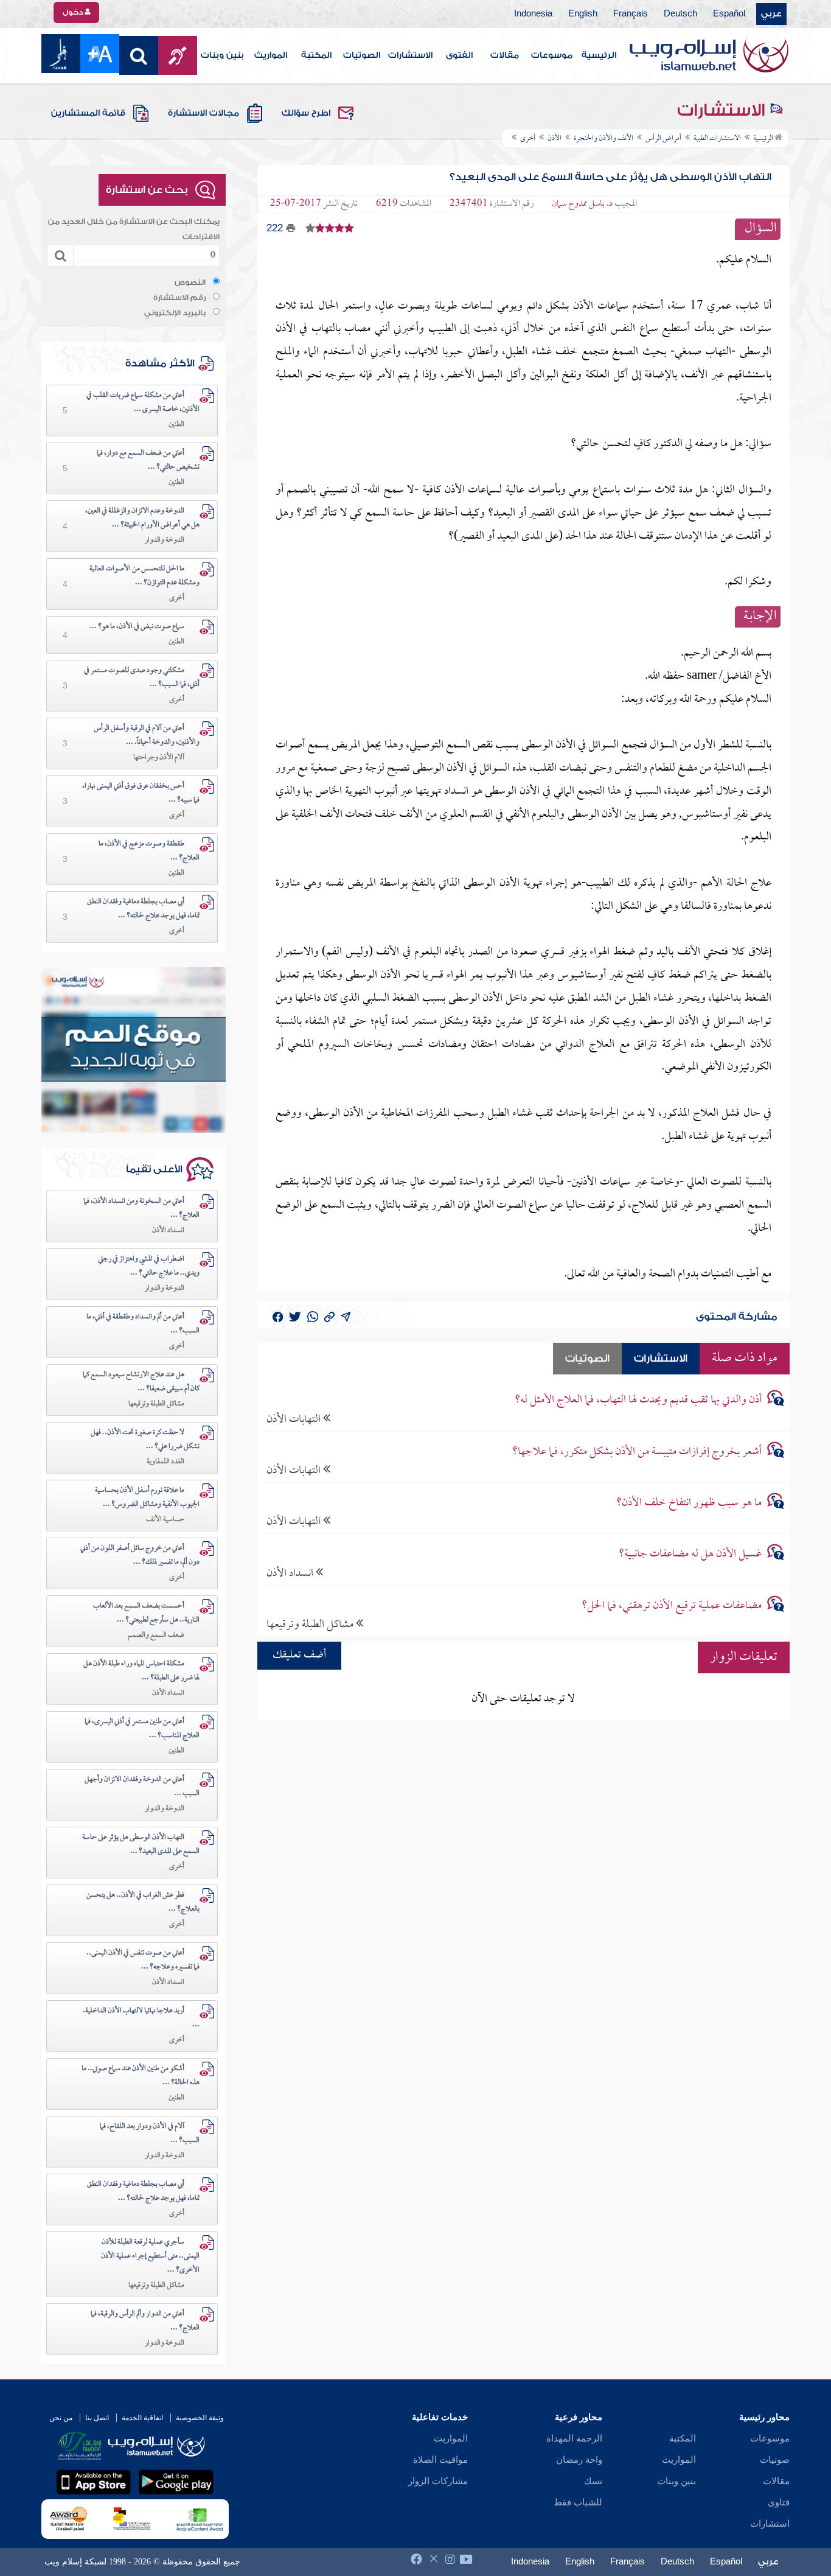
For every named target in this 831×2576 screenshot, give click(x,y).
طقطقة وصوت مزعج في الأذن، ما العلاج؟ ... (149, 851)
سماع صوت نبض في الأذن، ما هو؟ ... (137, 627)
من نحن (61, 2418)
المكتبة (316, 55)
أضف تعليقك (299, 1655)
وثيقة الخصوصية (200, 2418)
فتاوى (779, 2502)
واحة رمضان (579, 2460)
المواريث (271, 55)
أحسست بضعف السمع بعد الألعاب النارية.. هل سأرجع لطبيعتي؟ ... (146, 1613)
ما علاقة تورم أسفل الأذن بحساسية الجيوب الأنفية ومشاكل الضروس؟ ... (147, 1498)
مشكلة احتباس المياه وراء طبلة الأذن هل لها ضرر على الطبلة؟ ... (141, 1671)
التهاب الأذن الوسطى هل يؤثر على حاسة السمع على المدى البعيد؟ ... (141, 1845)
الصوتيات (362, 55)
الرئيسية (599, 55)
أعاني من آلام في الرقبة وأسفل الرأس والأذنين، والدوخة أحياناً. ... (147, 736)
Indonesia (533, 14)
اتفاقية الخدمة (142, 2418)
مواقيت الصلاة (440, 2460)
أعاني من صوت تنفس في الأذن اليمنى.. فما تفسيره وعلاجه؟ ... (143, 1960)
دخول (74, 12)
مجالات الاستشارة (203, 113)
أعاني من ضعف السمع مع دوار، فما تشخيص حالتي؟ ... (148, 460)
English (583, 14)
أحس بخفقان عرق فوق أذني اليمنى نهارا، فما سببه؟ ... (141, 793)
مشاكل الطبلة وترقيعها (311, 1624)
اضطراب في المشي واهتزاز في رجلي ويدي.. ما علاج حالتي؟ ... (149, 1266)
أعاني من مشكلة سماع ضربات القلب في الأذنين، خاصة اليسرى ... (143, 403)
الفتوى (459, 55)
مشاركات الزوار (438, 2481)
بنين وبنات (222, 55)
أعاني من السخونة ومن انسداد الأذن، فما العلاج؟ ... (141, 1209)
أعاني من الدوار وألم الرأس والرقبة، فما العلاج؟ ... (145, 2321)
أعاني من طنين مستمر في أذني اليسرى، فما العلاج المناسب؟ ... (142, 1729)
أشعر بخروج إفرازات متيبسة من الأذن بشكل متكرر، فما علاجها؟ (637, 1452)
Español (729, 14)
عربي (771, 14)
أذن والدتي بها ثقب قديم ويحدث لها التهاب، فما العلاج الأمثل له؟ (638, 1400)
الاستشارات (410, 55)
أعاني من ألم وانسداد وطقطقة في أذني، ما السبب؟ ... (143, 1324)
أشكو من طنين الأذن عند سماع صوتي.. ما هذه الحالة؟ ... (141, 2076)
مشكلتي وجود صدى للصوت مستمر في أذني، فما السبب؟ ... (142, 678)
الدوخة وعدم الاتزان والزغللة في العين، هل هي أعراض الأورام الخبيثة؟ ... (142, 518)
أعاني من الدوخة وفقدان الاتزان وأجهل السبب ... (142, 1787)
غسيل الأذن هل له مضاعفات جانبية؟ (690, 1554)
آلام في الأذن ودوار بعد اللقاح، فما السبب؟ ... (150, 2134)
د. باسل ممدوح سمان (582, 204)
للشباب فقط (578, 2502)
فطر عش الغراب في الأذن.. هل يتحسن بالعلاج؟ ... (143, 1902)
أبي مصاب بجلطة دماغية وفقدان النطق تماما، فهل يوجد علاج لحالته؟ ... (143, 909)
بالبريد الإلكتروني (175, 313)
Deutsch (680, 14)
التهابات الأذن (295, 1419)
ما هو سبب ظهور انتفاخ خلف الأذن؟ (689, 1503)
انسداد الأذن (291, 1573)
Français (631, 14)
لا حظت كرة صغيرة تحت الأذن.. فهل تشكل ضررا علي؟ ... (145, 1440)
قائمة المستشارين (88, 113)
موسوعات (552, 55)
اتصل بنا (97, 2418)
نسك (593, 2481)
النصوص (190, 282)
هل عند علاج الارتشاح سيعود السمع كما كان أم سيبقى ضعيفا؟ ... (141, 1382)
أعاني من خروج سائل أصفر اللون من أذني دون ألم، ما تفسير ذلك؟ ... (140, 1556)
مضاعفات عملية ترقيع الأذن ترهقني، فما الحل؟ (672, 1606)
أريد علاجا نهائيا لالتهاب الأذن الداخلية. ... (141, 2018)
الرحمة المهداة (574, 2438)
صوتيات (775, 2460)
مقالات (505, 55)
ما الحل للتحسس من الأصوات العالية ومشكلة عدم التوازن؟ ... (144, 576)
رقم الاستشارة (179, 298)
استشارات (770, 2524)
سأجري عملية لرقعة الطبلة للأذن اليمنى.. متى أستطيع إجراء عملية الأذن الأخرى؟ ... (150, 2256)
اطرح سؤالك (306, 113)
